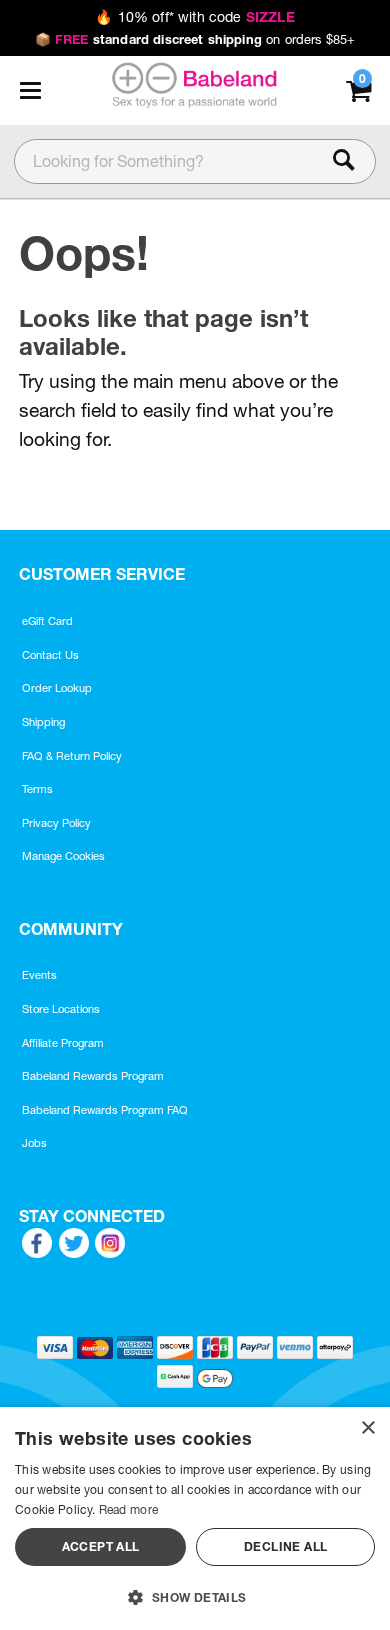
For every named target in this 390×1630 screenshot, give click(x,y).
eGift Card (47, 621)
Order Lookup (57, 688)
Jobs (34, 1143)
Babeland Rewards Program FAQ (105, 1110)
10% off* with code (194, 17)
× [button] (367, 1428)
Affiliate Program (63, 1043)
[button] (30, 90)
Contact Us (50, 655)
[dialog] (195, 1518)
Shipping (43, 722)
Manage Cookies (63, 856)
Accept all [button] (101, 1546)
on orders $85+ (195, 39)
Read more (129, 1509)
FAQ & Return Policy (72, 756)
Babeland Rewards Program (93, 1076)
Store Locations (61, 1009)
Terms (37, 789)
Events (39, 975)
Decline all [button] (285, 1546)
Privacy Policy (56, 823)
